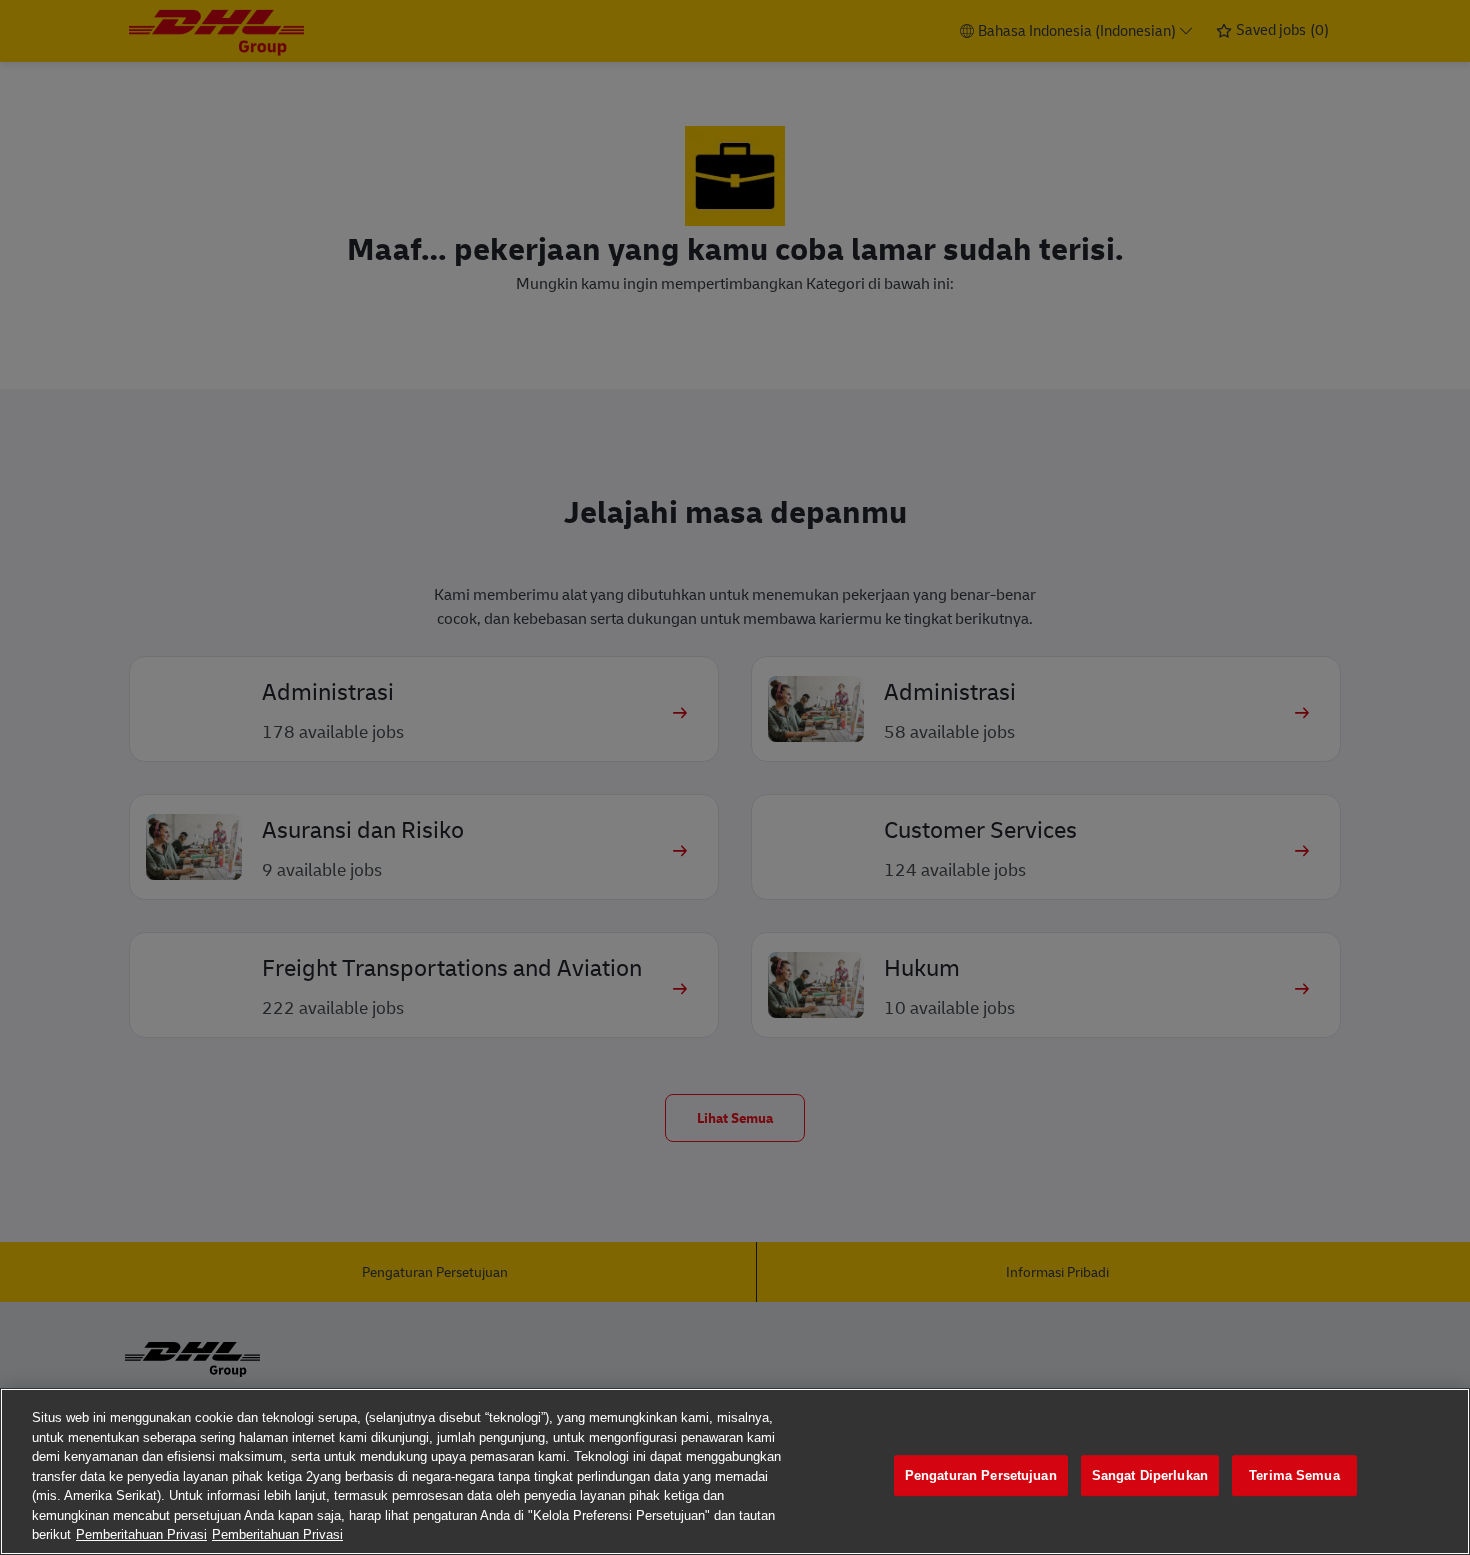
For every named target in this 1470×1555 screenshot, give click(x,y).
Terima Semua (1294, 1475)
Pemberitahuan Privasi (141, 1534)
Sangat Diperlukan (1150, 1475)
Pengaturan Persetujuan (981, 1475)
